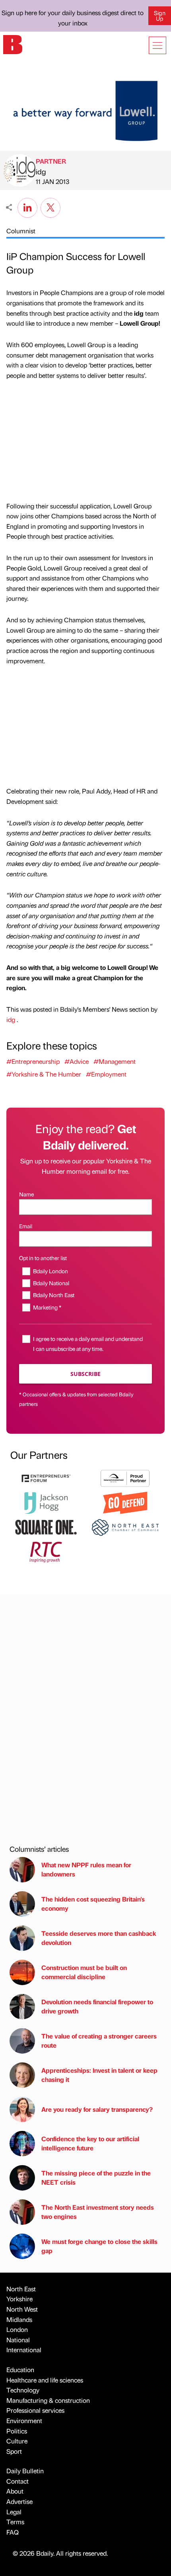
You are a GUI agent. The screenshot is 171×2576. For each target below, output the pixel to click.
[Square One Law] (46, 1526)
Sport (14, 2451)
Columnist (21, 231)
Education (20, 2370)
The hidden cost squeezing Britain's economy (93, 1903)
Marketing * (47, 1307)
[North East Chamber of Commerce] (125, 1526)
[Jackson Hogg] (46, 1502)
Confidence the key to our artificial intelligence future (90, 2143)
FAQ (13, 2532)
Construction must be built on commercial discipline (84, 1972)
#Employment (106, 1074)
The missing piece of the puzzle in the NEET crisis (96, 2177)
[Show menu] (157, 45)
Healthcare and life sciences (45, 2380)
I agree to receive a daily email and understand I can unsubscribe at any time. (88, 1344)
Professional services (35, 2410)
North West (22, 2309)
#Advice (77, 1061)
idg (41, 171)
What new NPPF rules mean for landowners (86, 1869)
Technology (23, 2390)
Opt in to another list (43, 1258)
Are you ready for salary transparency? (97, 2109)
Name (26, 1194)
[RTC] (46, 1551)
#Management (115, 1061)
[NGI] (125, 1477)
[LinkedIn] (27, 207)
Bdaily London (51, 1271)
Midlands (19, 2319)
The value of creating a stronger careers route (99, 2040)
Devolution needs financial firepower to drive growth (97, 2006)
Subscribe (85, 1374)
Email (26, 1226)
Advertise (19, 2501)
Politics (17, 2431)
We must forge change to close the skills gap (99, 2246)
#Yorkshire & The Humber (44, 1074)
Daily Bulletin (25, 2471)
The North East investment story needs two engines (98, 2211)
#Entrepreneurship (33, 1061)
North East (21, 2289)
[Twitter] (51, 207)
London (17, 2329)
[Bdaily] (13, 44)
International (24, 2350)
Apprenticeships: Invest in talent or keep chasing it (99, 2075)
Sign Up (160, 16)
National (18, 2340)
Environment (24, 2421)
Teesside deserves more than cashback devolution (99, 1938)
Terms (15, 2522)
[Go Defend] (125, 1502)
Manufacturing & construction (48, 2400)
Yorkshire (19, 2299)
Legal (14, 2512)
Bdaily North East (54, 1295)
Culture (17, 2441)
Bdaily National (51, 1283)
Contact (17, 2481)
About (15, 2491)
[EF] (46, 1477)
